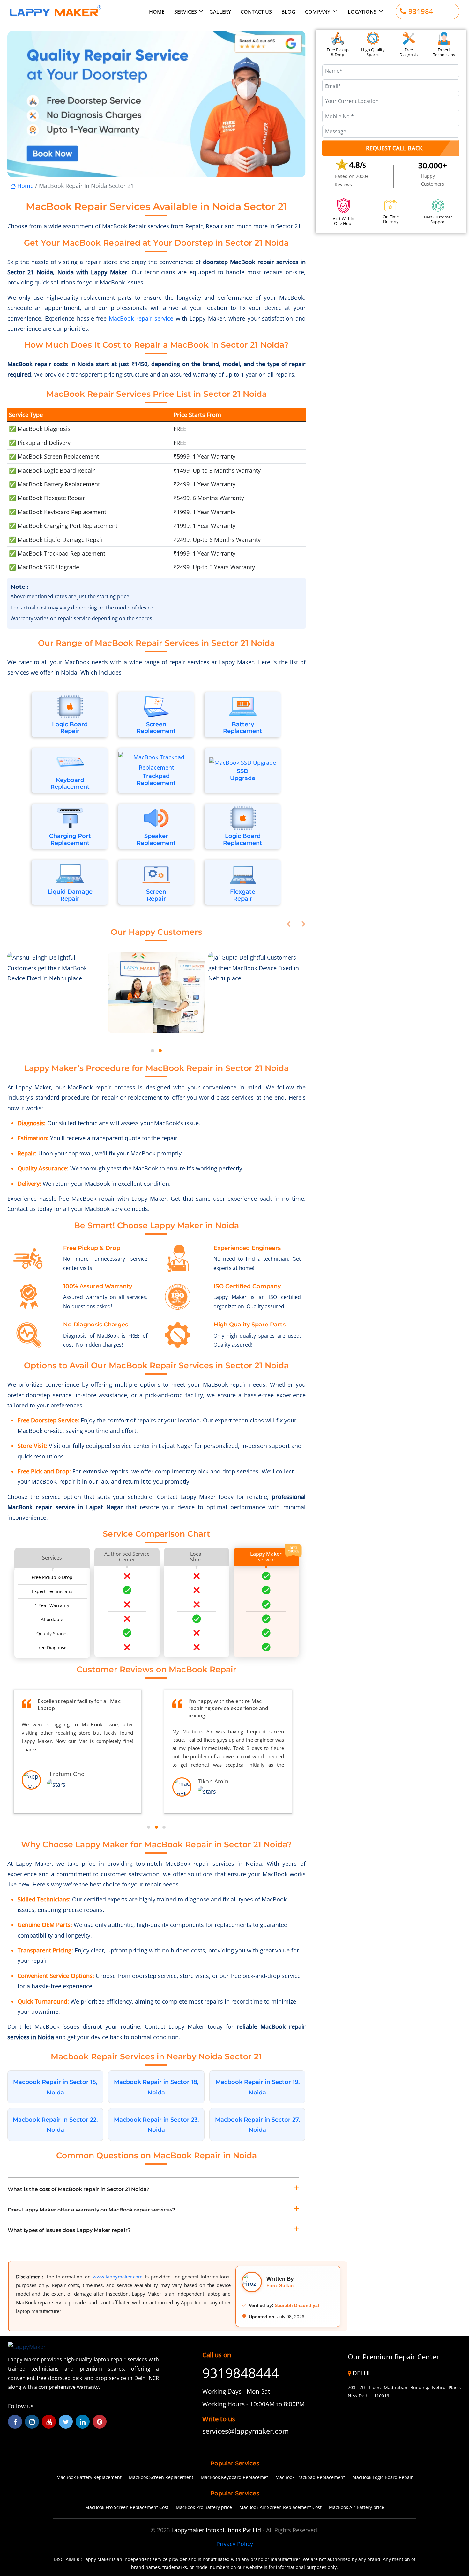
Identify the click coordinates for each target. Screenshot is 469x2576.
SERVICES (186, 12)
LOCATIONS (362, 12)
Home (25, 186)
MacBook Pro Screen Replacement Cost (127, 2507)
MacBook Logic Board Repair (383, 2477)
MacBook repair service (141, 318)
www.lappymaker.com (118, 2277)
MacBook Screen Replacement (161, 2477)
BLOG (288, 12)
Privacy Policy (235, 2544)
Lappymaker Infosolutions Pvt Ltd (217, 2530)
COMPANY (318, 12)
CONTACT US (256, 12)
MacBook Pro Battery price (204, 2507)
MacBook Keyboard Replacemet (234, 2477)
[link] (253, 2431)
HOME (157, 12)
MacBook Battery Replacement (89, 2477)
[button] (153, 1051)
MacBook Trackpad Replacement (310, 2477)
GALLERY (220, 12)
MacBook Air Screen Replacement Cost (280, 2507)
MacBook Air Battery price (357, 2507)
